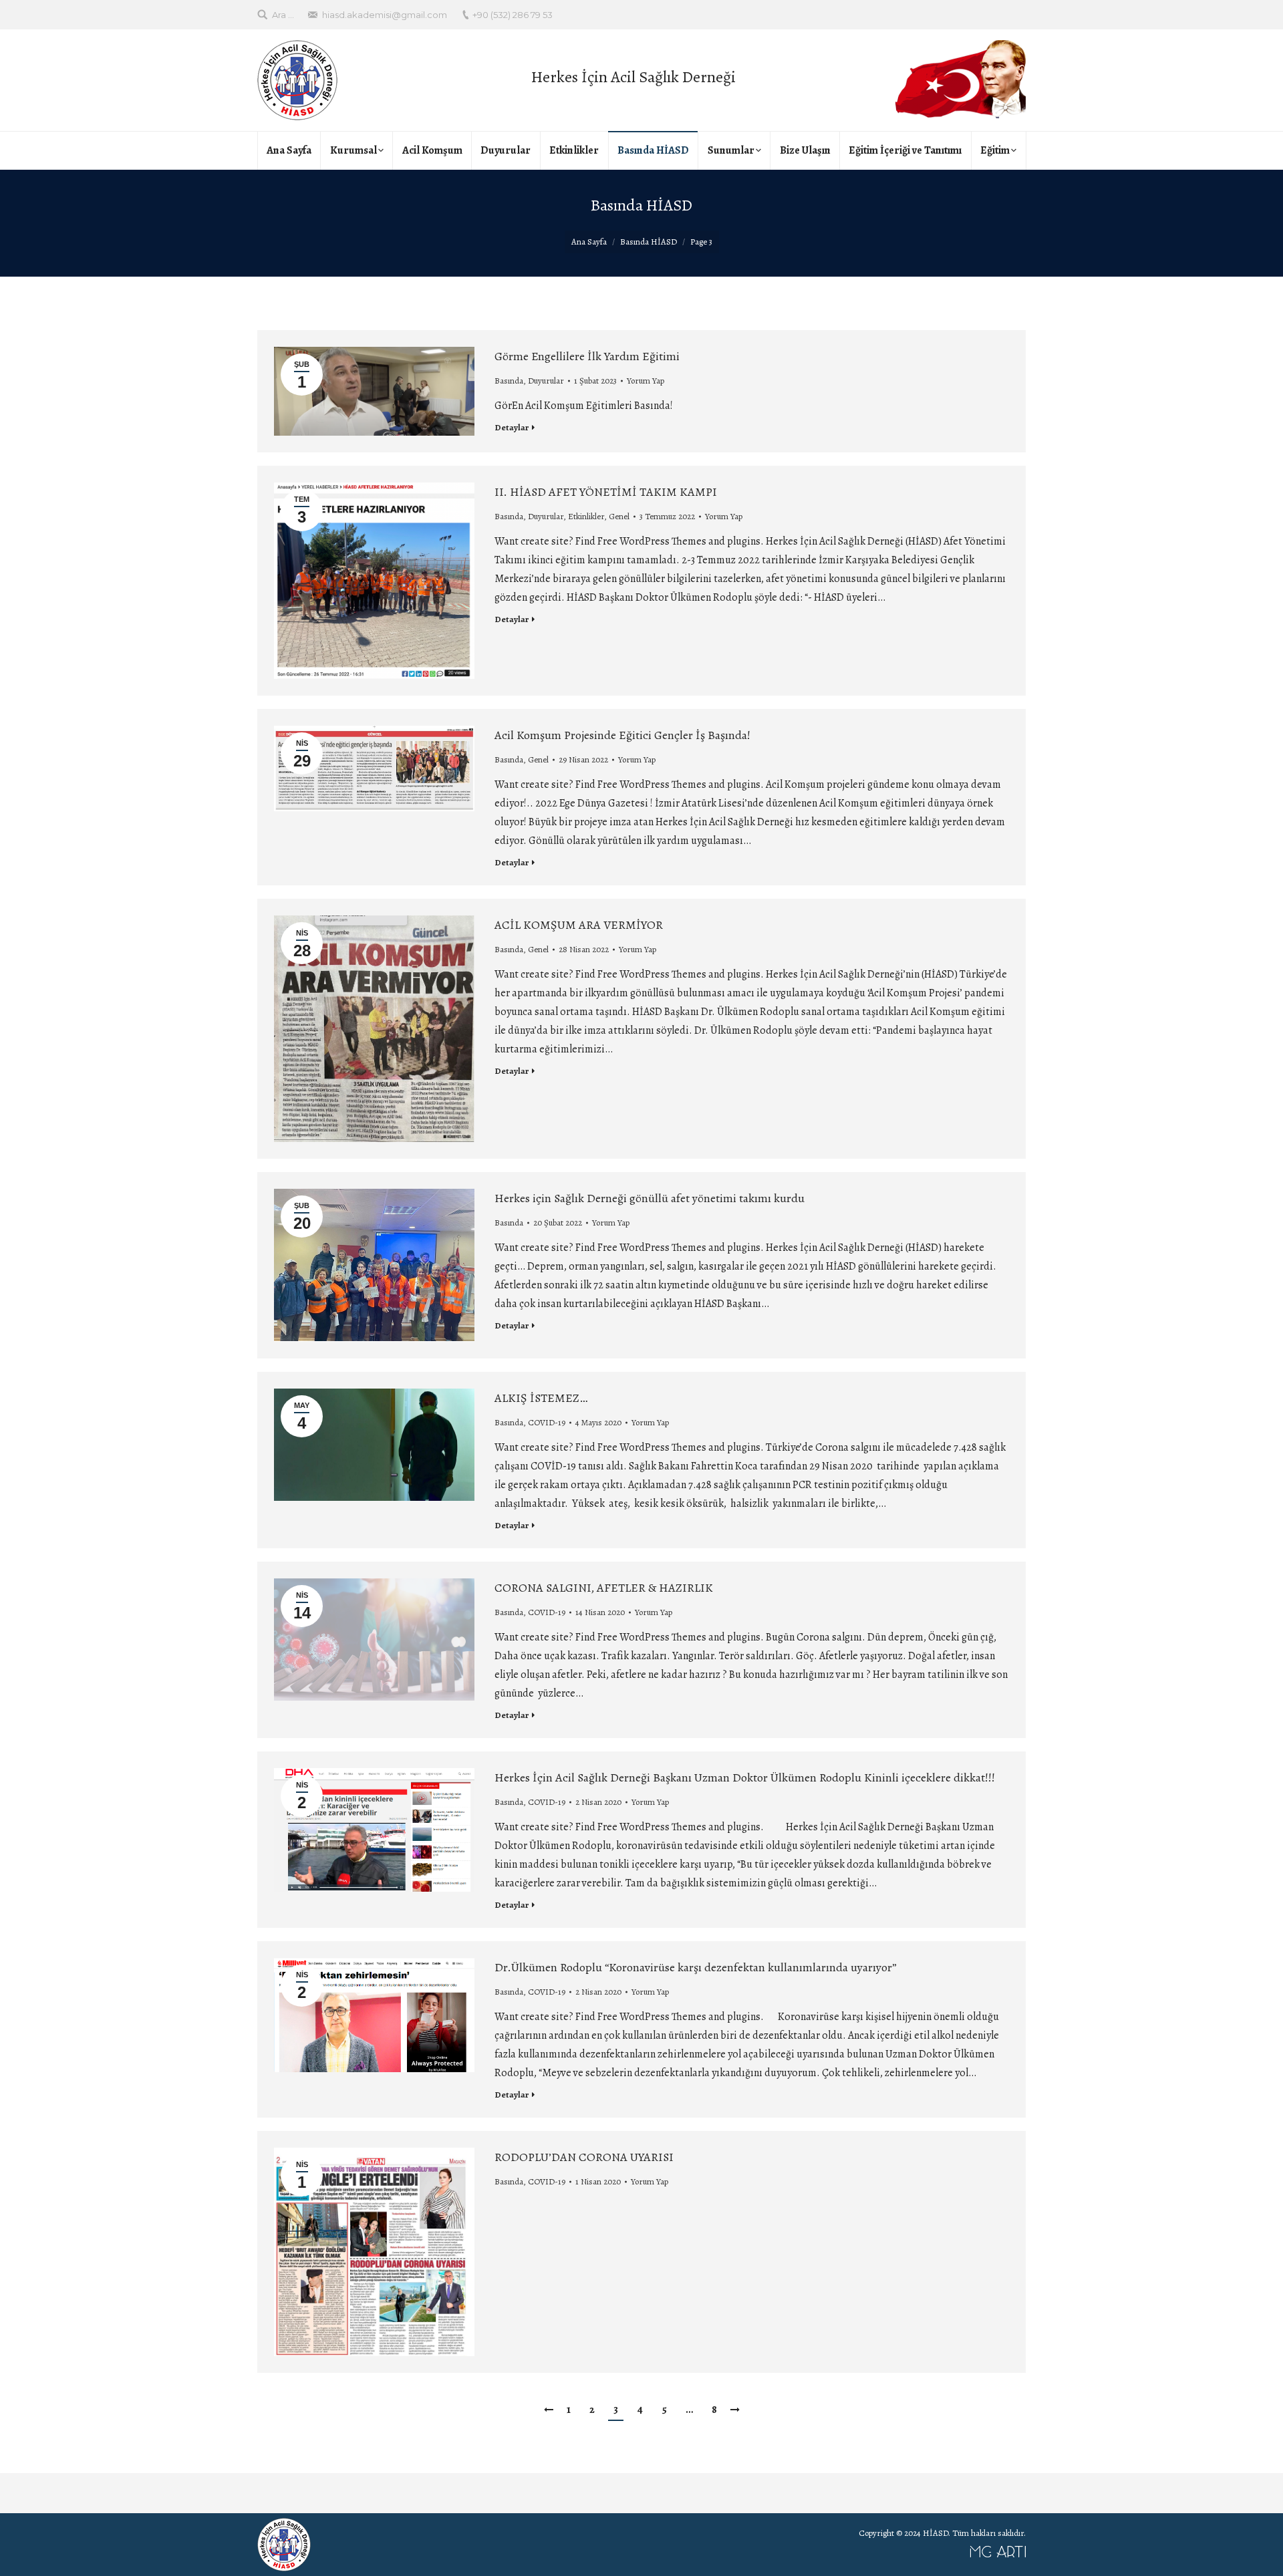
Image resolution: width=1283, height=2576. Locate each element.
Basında (509, 381)
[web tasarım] (675, 2555)
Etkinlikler (586, 516)
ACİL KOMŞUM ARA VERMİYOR (579, 925)
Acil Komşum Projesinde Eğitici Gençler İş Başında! (622, 735)
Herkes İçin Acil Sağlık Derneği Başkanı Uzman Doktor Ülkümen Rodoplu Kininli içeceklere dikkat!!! (745, 1777)
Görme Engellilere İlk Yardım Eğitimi (587, 356)
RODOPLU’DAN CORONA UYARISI (584, 2157)
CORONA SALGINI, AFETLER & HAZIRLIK (604, 1588)
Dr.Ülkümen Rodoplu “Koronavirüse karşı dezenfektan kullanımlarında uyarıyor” (696, 1967)
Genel (619, 516)
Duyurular (546, 381)
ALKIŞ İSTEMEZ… (541, 1398)
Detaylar (512, 427)
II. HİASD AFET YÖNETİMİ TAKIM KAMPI (606, 492)
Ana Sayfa (589, 242)
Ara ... (283, 15)
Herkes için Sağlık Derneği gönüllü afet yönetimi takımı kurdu (650, 1198)
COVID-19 (547, 1422)
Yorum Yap (646, 381)
